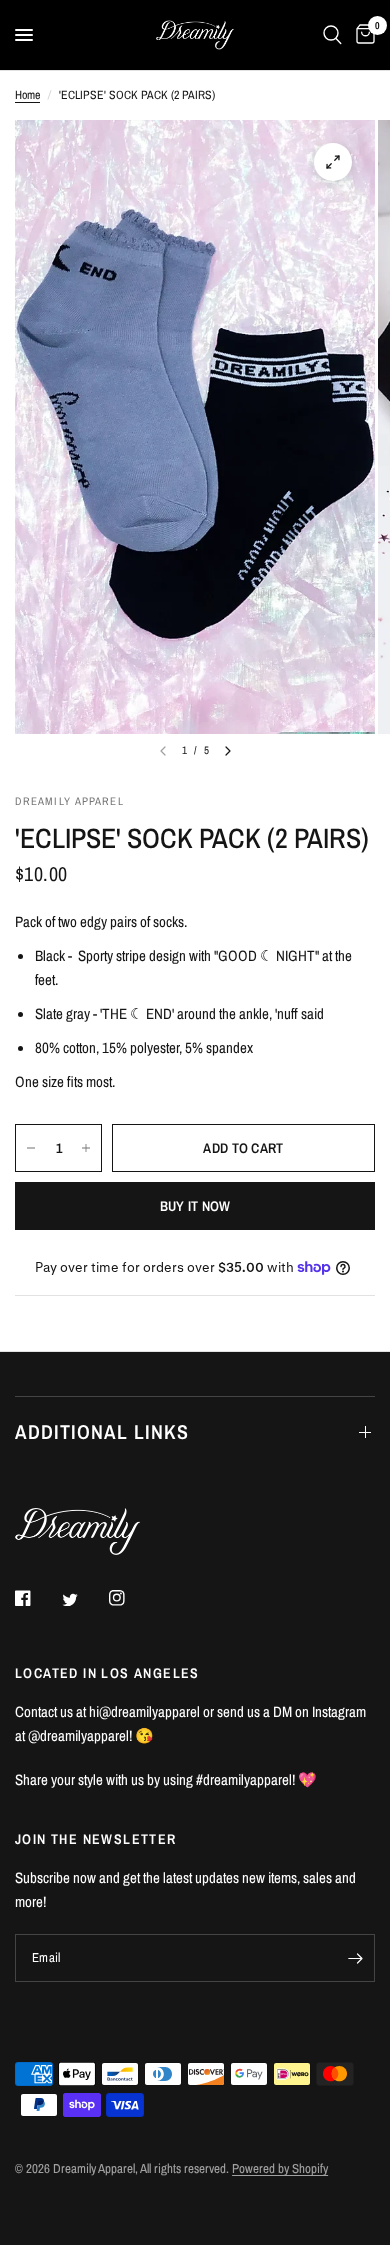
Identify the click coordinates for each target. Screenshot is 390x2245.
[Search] (332, 35)
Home (27, 95)
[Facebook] (37, 1598)
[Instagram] (131, 1598)
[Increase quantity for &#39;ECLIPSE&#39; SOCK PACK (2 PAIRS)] (86, 1148)
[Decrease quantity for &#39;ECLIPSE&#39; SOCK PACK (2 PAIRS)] (31, 1148)
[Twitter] (84, 1599)
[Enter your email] (355, 1958)
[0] (362, 35)
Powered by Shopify (280, 2168)
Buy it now (195, 1206)
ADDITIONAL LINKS (102, 1431)
